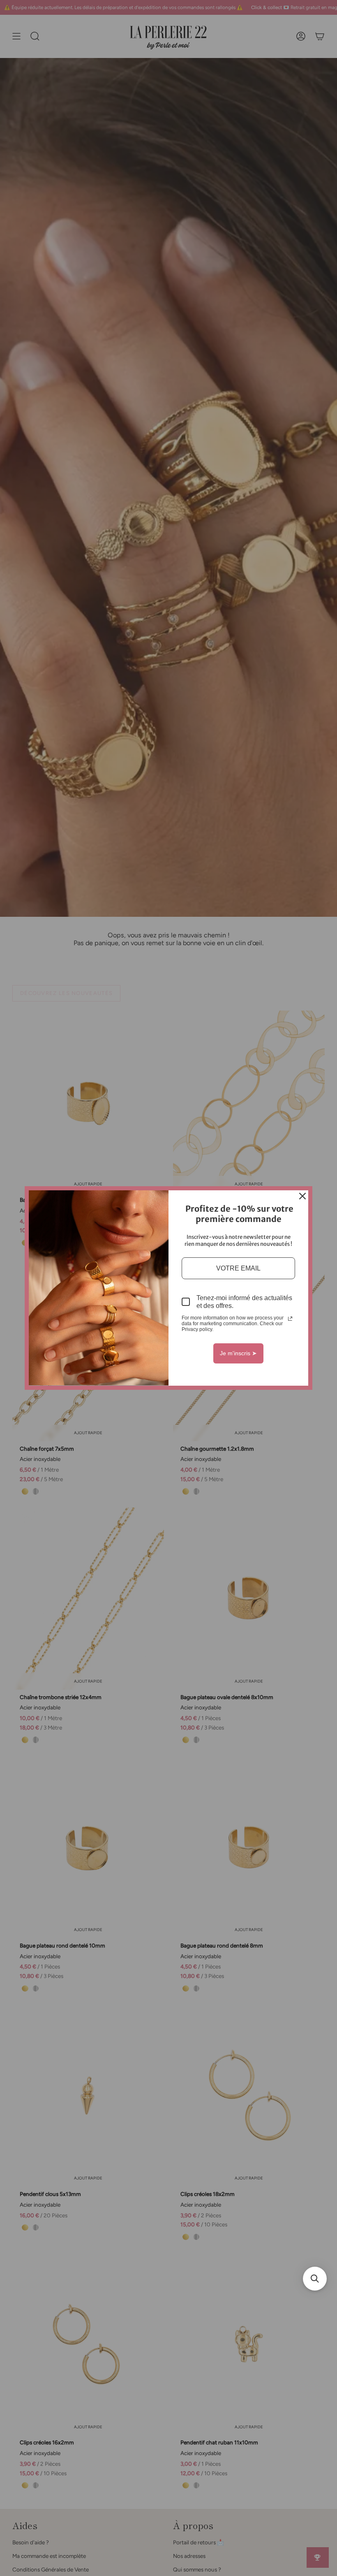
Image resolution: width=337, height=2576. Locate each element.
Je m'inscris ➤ (238, 1353)
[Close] (302, 1196)
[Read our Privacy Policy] (290, 1319)
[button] (315, 2279)
